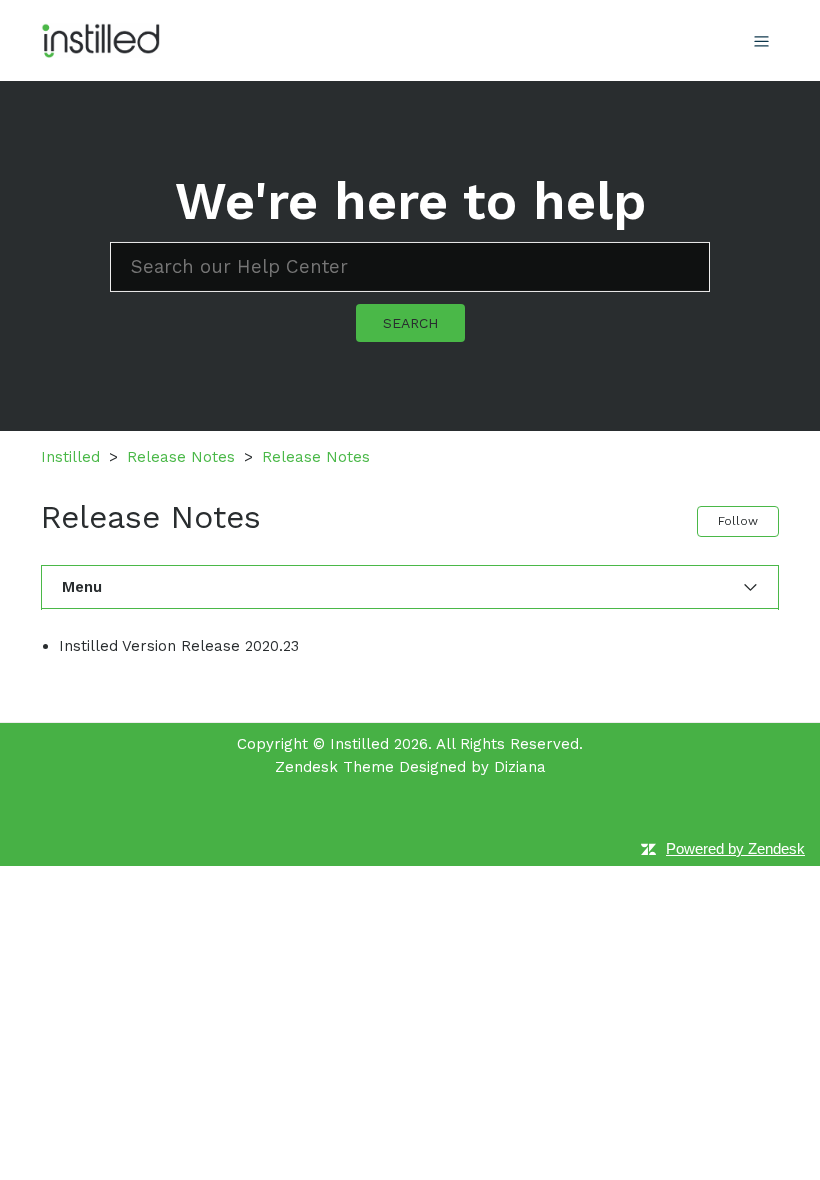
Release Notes (181, 457)
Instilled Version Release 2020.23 (179, 646)
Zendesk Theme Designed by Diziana (410, 767)
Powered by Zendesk (735, 848)
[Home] (100, 39)
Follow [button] (738, 521)
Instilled (70, 457)
